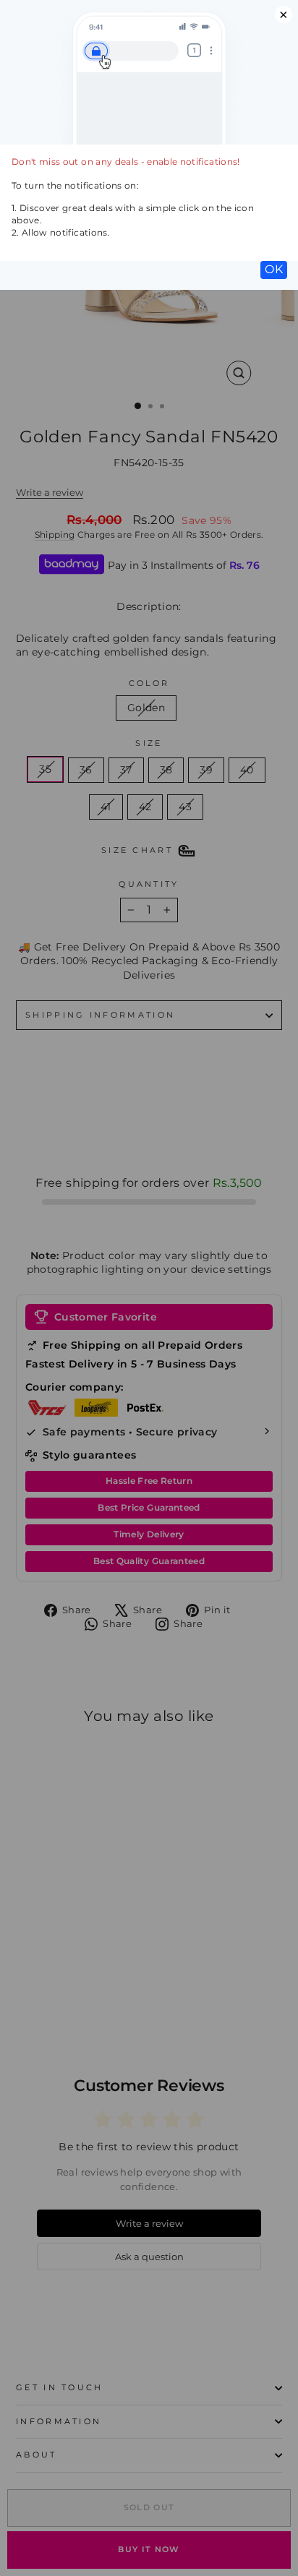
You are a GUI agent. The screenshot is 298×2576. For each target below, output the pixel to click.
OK (274, 269)
